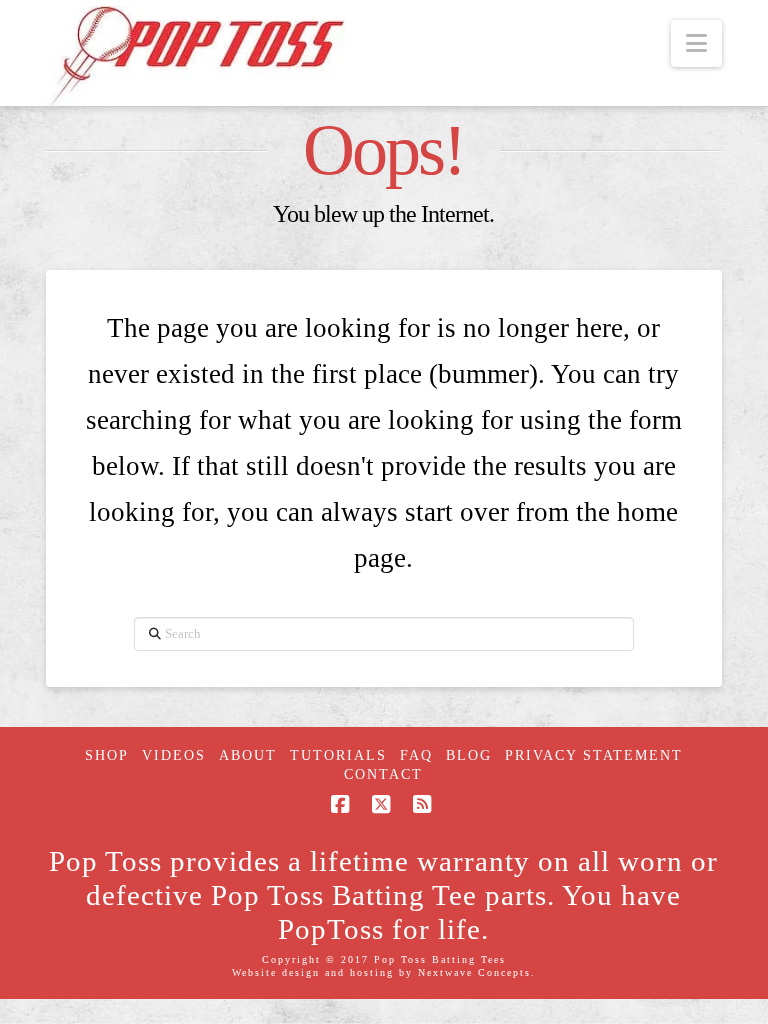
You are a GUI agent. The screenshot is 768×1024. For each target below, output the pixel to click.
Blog (469, 755)
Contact (383, 774)
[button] (696, 43)
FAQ (416, 755)
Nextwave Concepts (474, 972)
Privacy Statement (594, 755)
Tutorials (338, 755)
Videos (174, 755)
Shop (107, 755)
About (248, 755)
